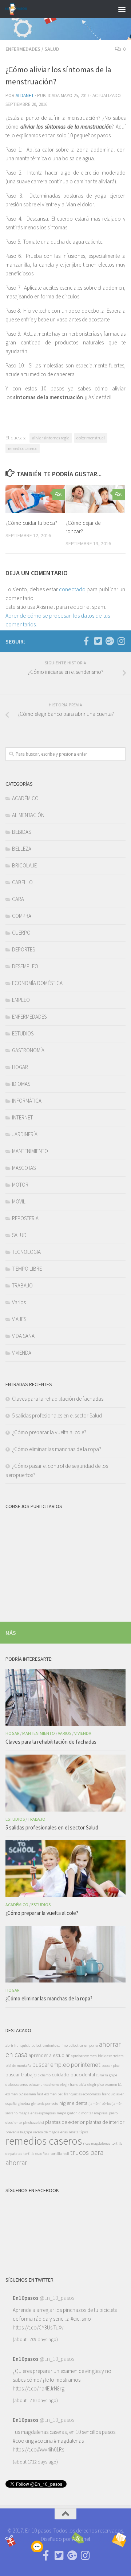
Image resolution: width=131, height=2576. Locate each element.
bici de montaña (18, 2066)
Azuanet (81, 2539)
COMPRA (22, 916)
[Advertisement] (65, 1561)
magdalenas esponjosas (37, 2113)
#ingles (93, 2371)
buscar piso (110, 2066)
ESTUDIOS (23, 1033)
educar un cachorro (44, 2085)
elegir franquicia (73, 2085)
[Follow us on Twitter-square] (98, 641)
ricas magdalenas (97, 2143)
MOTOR (20, 1185)
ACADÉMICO (25, 798)
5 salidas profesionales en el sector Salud (57, 1415)
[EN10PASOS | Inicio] (19, 9)
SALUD (52, 49)
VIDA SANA (23, 1336)
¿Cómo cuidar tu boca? (31, 523)
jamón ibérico (100, 2104)
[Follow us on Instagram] (121, 641)
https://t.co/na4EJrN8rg (39, 2388)
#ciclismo (81, 2319)
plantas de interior (105, 2122)
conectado (72, 589)
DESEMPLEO (25, 966)
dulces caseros (17, 2085)
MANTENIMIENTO (30, 1151)
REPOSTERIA (25, 1218)
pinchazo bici (33, 2123)
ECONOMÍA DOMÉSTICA (37, 983)
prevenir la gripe (19, 2132)
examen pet (54, 2094)
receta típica (79, 2132)
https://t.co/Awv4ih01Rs (38, 2449)
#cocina (44, 2441)
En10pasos (26, 2298)
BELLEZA (22, 849)
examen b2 (14, 2094)
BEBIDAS (21, 832)
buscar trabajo (21, 2075)
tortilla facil (60, 2154)
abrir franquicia (18, 2045)
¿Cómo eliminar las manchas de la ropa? (57, 1449)
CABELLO (22, 882)
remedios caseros (23, 448)
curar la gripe (107, 2075)
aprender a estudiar (49, 2055)
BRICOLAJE (24, 865)
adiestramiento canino (50, 2045)
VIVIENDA (22, 1353)
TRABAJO (22, 1285)
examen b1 (113, 2085)
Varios (19, 1302)
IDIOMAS (21, 1084)
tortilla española (36, 2154)
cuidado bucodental (73, 2075)
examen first (33, 2094)
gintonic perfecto (45, 2104)
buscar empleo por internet (66, 2065)
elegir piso (96, 2085)
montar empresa (94, 2113)
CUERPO (21, 933)
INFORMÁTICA (27, 1101)
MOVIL (19, 1201)
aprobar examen (84, 2056)
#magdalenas (69, 2441)
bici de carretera (111, 2056)
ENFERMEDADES (23, 49)
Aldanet (25, 96)
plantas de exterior (65, 2122)
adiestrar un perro (83, 2045)
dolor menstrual (91, 438)
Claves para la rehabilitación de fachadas (58, 1399)
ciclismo (44, 2075)
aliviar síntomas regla (51, 438)
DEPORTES (23, 949)
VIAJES (19, 1319)
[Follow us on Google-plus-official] (110, 641)
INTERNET (22, 1117)
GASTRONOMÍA (28, 1050)
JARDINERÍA (25, 1134)
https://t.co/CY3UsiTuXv (38, 2327)
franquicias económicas (82, 2094)
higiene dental (74, 2103)
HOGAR (20, 1067)
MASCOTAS (24, 1168)
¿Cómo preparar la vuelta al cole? (49, 1432)
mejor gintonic (68, 2113)
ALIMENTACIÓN (28, 815)
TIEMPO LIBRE (27, 1269)
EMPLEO (21, 1000)
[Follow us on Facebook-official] (86, 641)
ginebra (24, 2104)
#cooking (23, 2441)
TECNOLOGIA (26, 1252)
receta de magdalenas (50, 2132)
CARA (18, 899)
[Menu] (122, 9)
